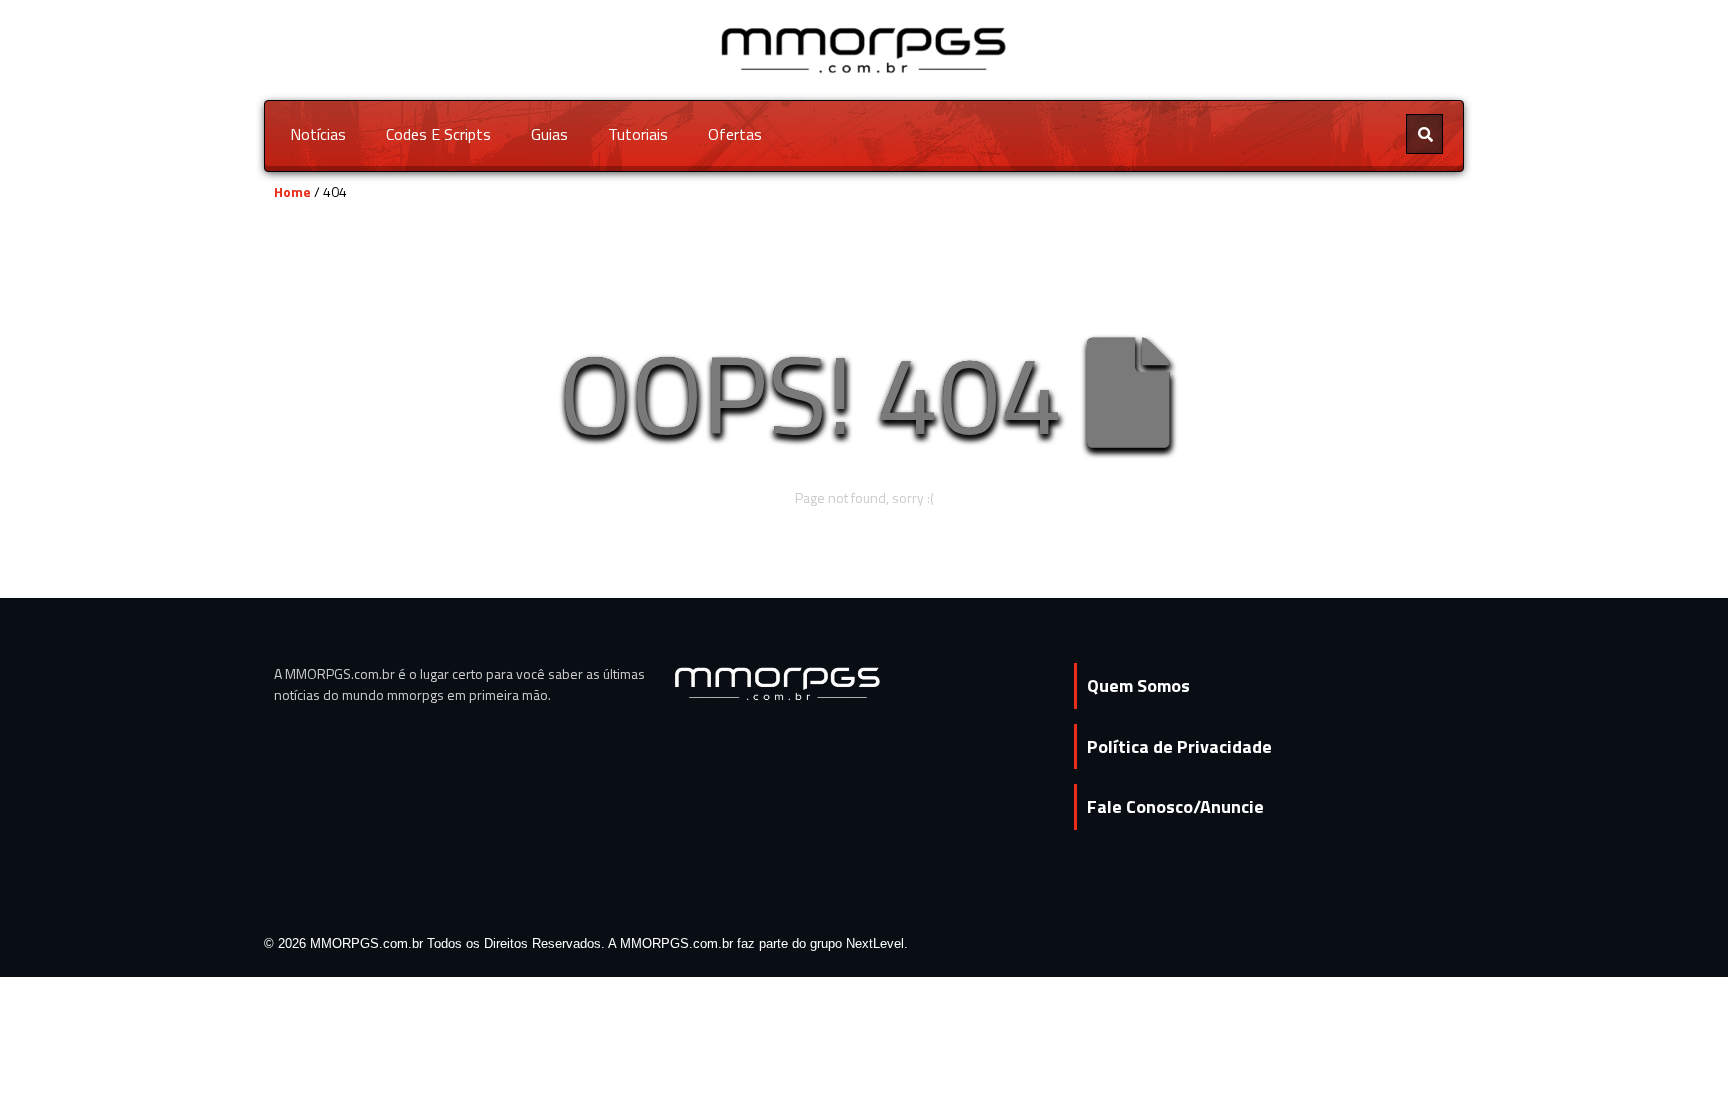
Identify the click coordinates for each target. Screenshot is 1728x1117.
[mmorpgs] (864, 48)
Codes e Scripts (438, 134)
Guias (549, 134)
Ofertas (735, 134)
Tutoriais (638, 134)
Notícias (318, 134)
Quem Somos (1138, 685)
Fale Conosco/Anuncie (1175, 806)
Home (292, 191)
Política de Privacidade (1179, 746)
